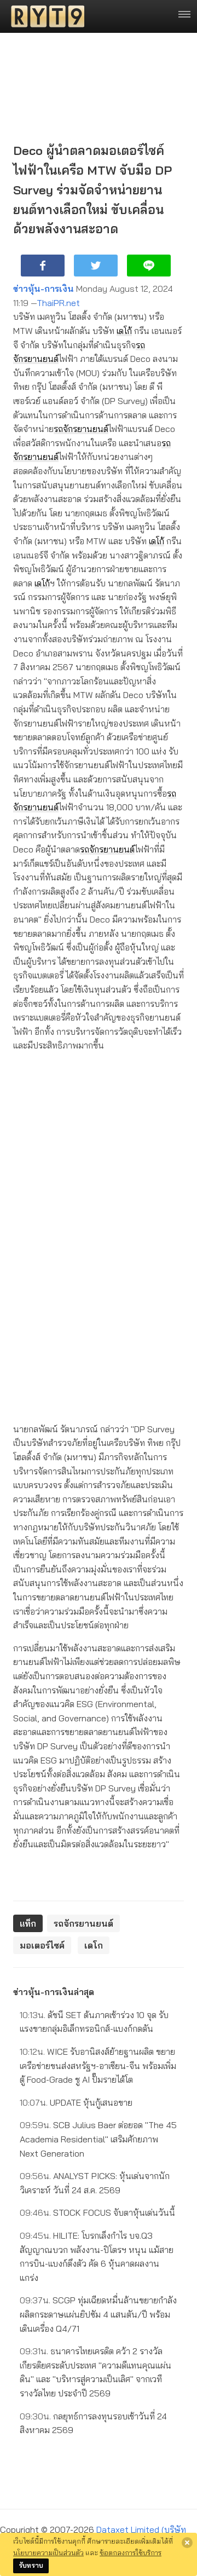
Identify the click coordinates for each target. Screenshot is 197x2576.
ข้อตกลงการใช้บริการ (131, 2552)
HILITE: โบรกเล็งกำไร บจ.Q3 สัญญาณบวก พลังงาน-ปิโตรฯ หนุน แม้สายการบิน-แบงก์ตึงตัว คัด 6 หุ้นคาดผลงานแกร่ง (97, 2257)
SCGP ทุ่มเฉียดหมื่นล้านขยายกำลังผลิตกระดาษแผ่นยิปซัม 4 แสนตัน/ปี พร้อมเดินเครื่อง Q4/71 (98, 2314)
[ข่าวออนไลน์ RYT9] (44, 16)
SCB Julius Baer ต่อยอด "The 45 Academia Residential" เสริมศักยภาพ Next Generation (98, 2139)
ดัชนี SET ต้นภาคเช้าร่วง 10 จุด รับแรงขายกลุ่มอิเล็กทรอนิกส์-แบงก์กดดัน (94, 2022)
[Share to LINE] (149, 266)
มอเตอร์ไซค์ (42, 1945)
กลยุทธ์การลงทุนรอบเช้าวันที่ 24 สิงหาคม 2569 (93, 2423)
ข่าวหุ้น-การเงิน (44, 289)
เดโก (124, 331)
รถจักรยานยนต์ (81, 429)
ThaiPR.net (58, 303)
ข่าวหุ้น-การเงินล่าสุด (54, 1992)
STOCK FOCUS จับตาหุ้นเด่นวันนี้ (97, 2212)
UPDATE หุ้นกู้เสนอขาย (76, 2102)
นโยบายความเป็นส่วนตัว (48, 2552)
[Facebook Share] (43, 266)
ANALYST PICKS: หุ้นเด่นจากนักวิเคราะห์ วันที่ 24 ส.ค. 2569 (95, 2183)
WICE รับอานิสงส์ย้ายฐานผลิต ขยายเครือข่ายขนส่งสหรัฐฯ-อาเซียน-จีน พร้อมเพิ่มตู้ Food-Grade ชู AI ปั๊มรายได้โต (98, 2065)
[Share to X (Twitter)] (96, 266)
